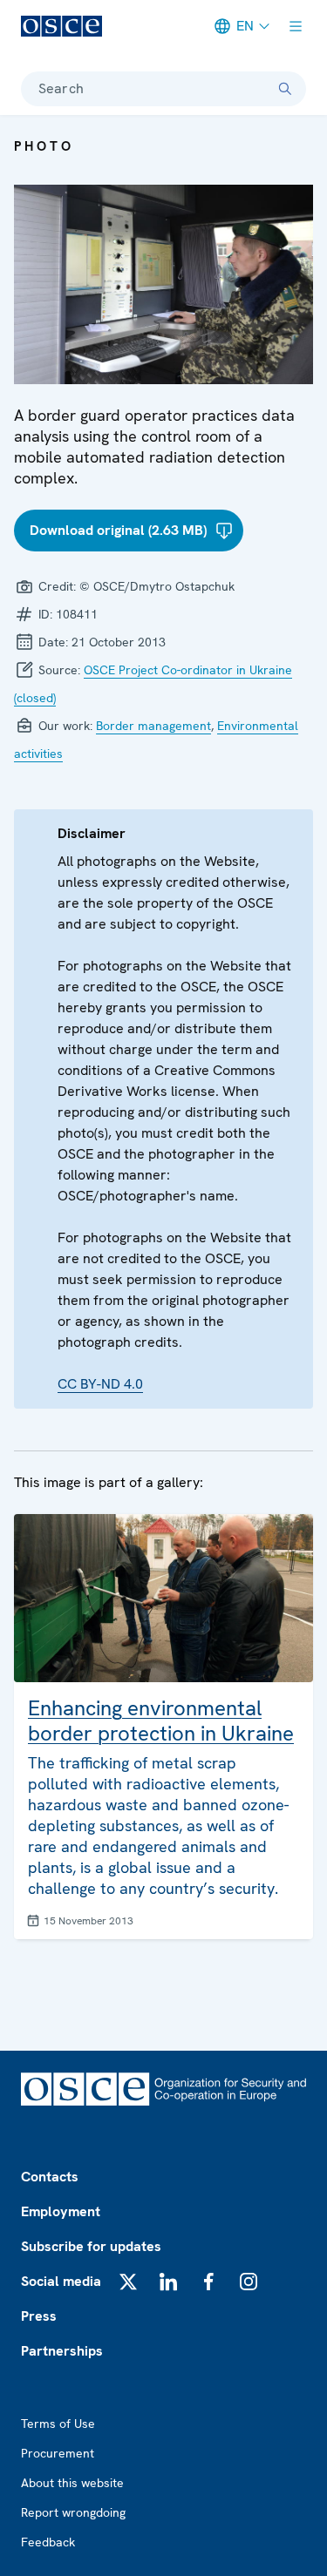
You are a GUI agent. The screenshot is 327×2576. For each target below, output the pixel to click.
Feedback (48, 2542)
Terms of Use (58, 2424)
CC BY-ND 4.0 (100, 1384)
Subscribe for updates (91, 2246)
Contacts (50, 2177)
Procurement (58, 2453)
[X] (128, 2282)
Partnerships (62, 2351)
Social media (61, 2281)
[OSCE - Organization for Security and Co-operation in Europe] (61, 26)
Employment (61, 2211)
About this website (72, 2483)
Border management (153, 726)
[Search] (285, 89)
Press (39, 2316)
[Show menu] (296, 26)
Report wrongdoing (73, 2512)
